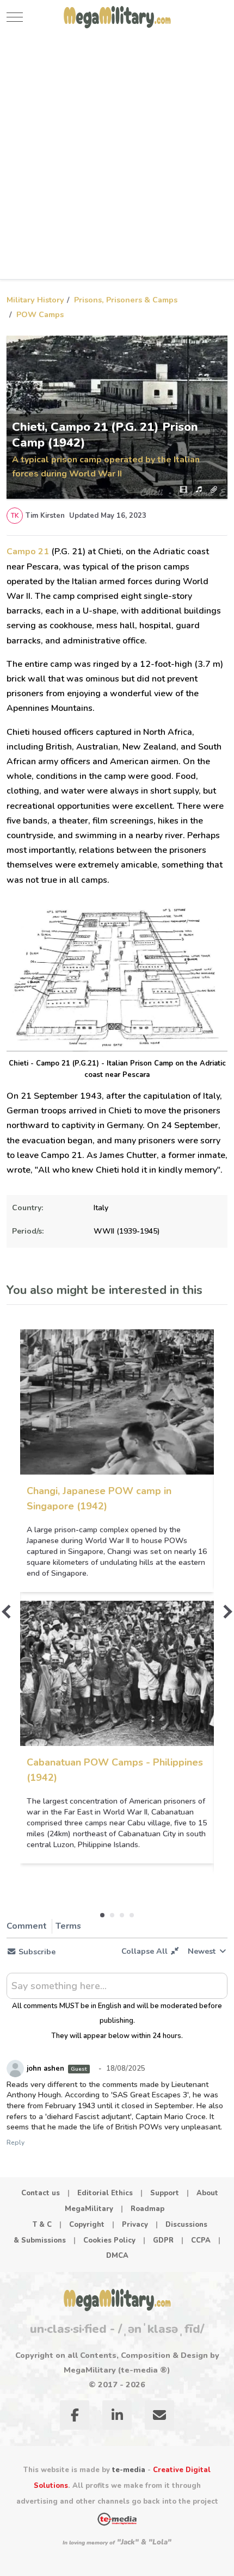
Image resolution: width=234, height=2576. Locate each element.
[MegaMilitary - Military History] (117, 17)
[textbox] (117, 1990)
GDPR (163, 2240)
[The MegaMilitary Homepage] (117, 2300)
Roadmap (147, 2209)
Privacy (135, 2225)
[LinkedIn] (117, 2417)
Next (225, 1612)
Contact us (41, 2193)
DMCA (117, 2256)
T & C (42, 2225)
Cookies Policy (109, 2240)
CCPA (201, 2240)
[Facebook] (75, 2417)
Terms (68, 1926)
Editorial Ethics (105, 2193)
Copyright (87, 2225)
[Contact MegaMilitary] (159, 2417)
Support (165, 2193)
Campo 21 (28, 552)
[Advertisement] (117, 157)
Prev (8, 1612)
